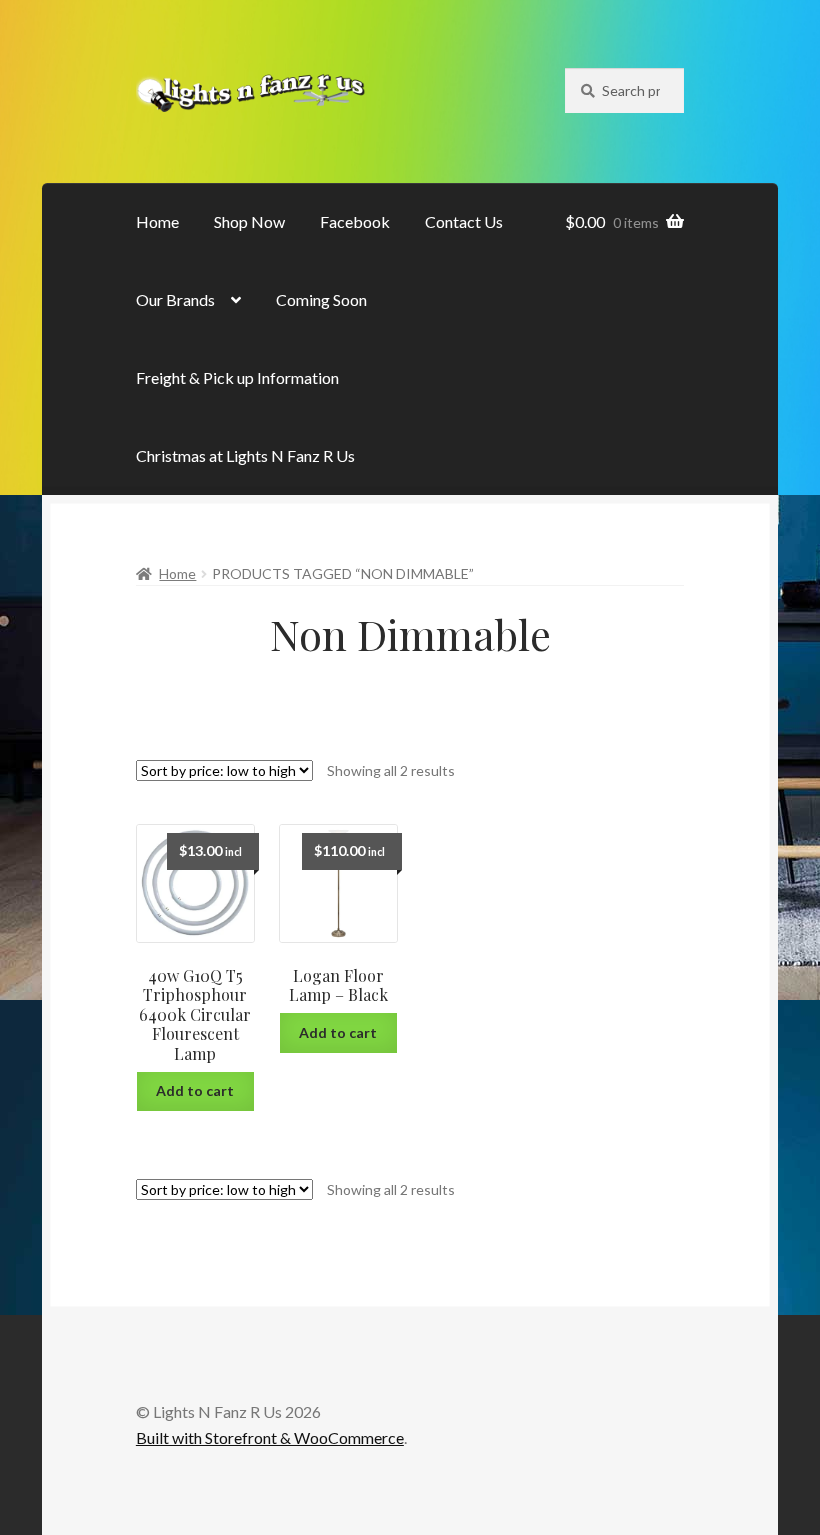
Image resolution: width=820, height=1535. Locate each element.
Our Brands (175, 299)
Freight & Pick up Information (237, 377)
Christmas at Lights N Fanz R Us (245, 455)
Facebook (355, 221)
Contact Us (464, 221)
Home (157, 221)
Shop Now (249, 221)
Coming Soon (321, 299)
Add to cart (195, 1090)
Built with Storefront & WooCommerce (270, 1437)
